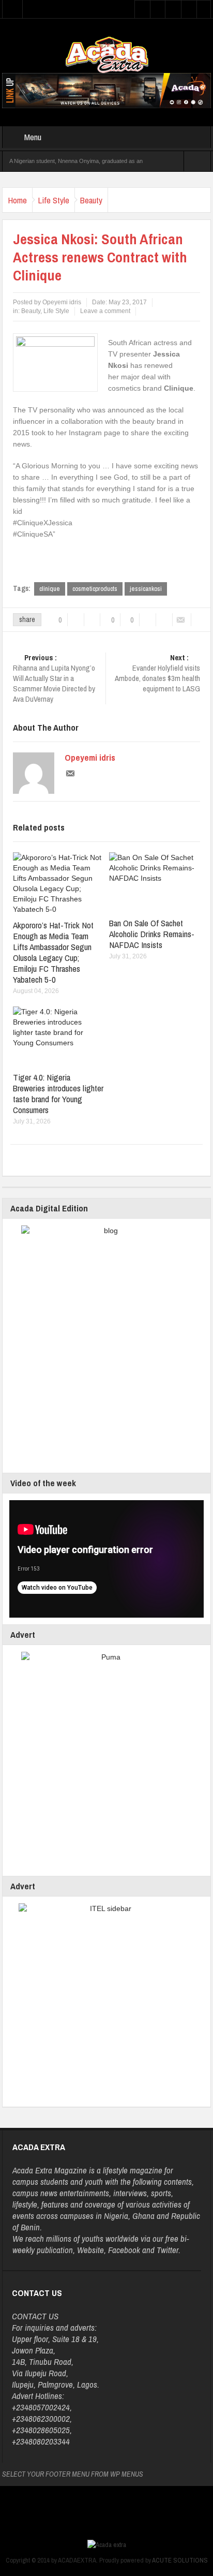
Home (17, 200)
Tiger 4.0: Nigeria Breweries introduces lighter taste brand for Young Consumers (58, 1093)
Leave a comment (105, 311)
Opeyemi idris (90, 758)
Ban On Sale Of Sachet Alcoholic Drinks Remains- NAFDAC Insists (152, 934)
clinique (50, 589)
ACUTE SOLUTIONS (180, 2560)
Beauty (91, 200)
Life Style (54, 200)
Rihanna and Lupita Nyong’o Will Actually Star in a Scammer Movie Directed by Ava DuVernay (54, 678)
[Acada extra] (107, 54)
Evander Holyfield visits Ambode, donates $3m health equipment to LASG (157, 673)
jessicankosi (146, 589)
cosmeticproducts (95, 589)
